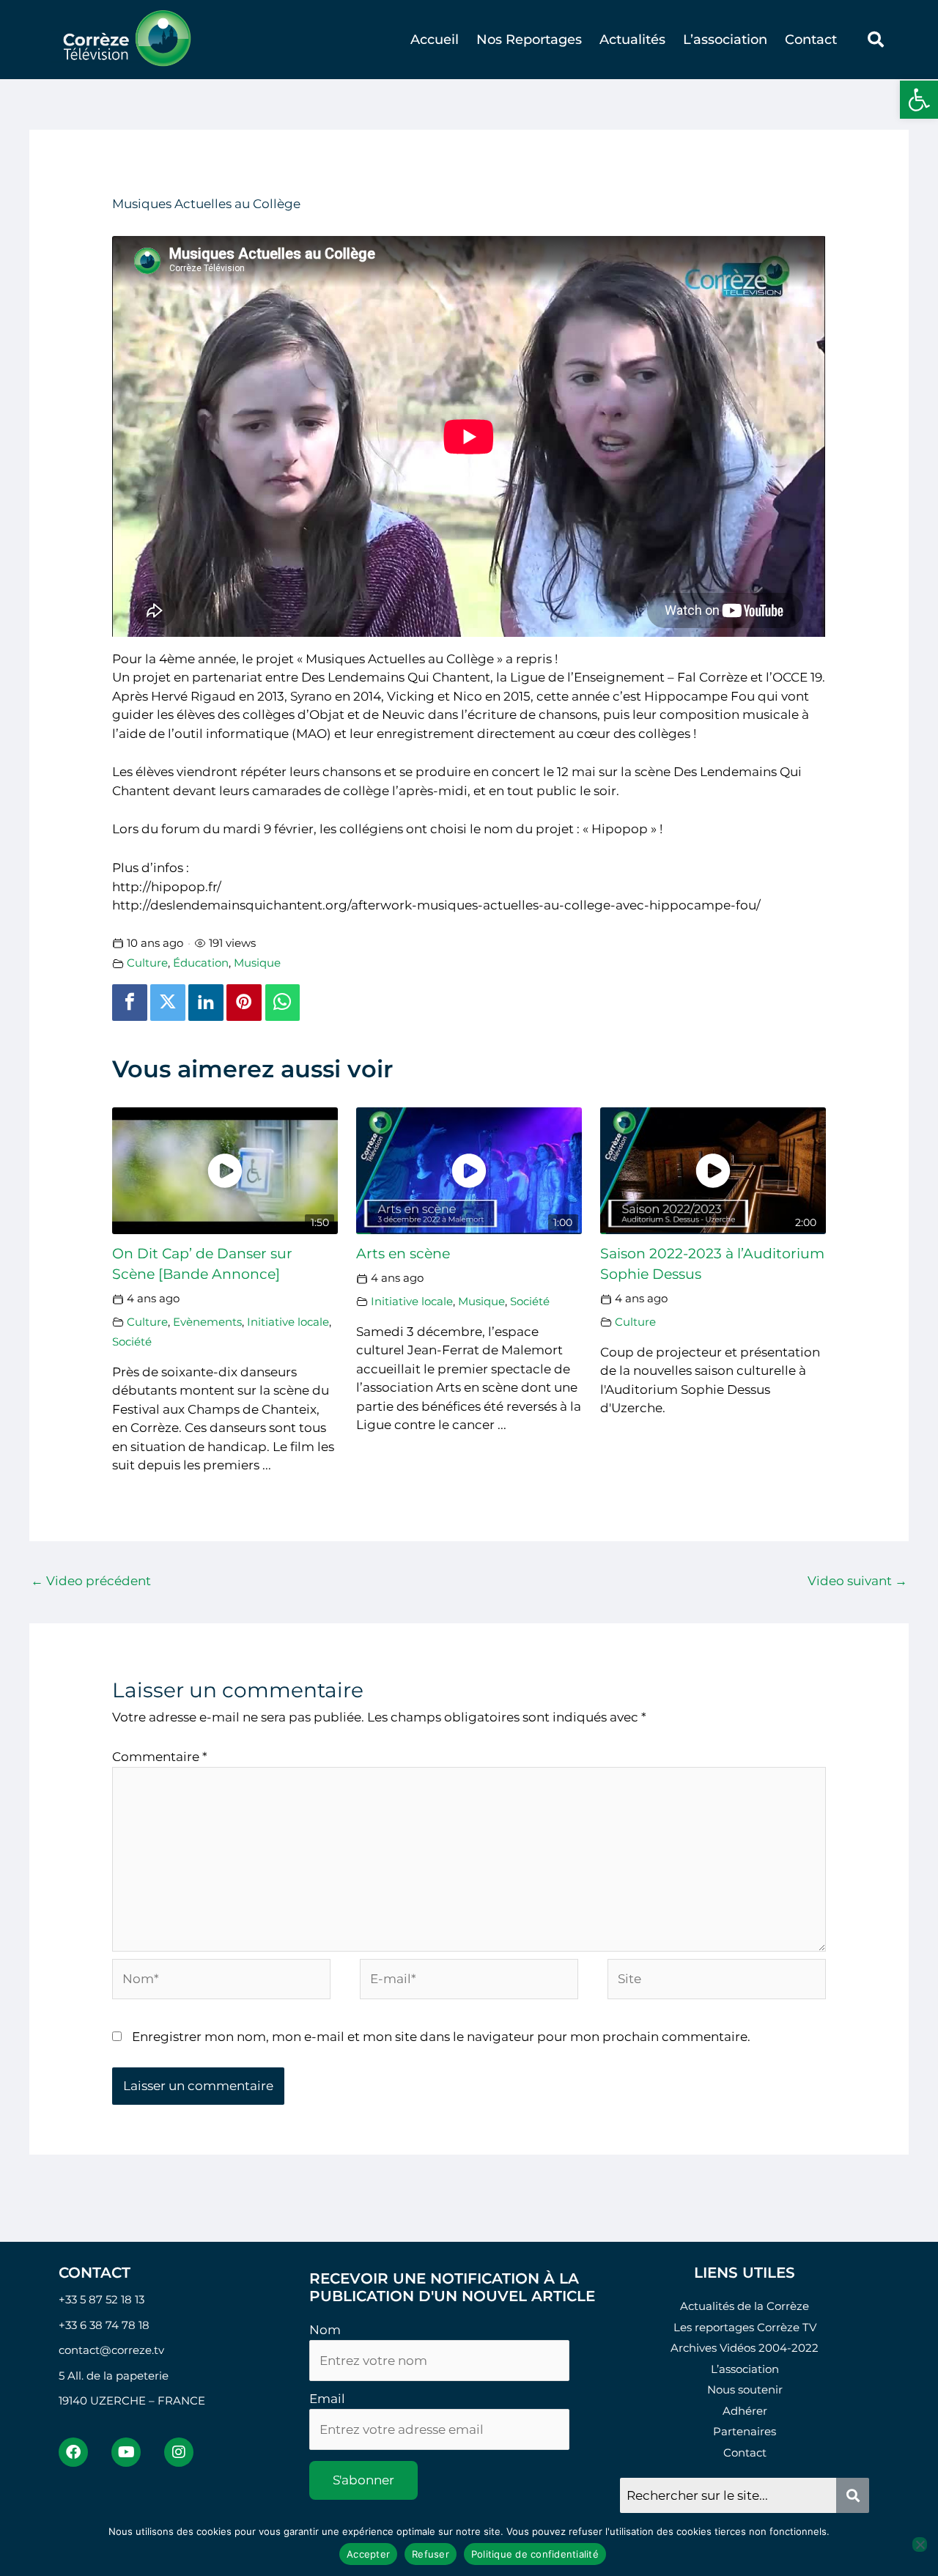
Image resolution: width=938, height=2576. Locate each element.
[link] (919, 100)
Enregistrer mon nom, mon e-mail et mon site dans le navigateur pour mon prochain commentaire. (441, 2037)
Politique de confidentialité (535, 2554)
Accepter (368, 2554)
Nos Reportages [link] (529, 40)
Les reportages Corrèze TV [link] (745, 2327)
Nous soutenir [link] (745, 2389)
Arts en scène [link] (403, 1254)
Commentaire (160, 1757)
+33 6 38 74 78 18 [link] (104, 2325)
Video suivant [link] (857, 1581)
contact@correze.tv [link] (111, 2350)
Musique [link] (257, 963)
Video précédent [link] (91, 1581)
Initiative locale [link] (288, 1322)
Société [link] (132, 1341)
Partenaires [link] (745, 2431)
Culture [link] (147, 963)
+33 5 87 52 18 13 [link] (101, 2299)
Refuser (431, 2554)
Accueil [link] (435, 40)
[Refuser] (920, 2544)
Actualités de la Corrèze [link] (745, 2306)
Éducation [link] (201, 963)
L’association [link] (725, 40)
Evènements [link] (207, 1322)
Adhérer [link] (745, 2411)
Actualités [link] (632, 40)
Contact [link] (811, 40)
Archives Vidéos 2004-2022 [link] (745, 2348)
